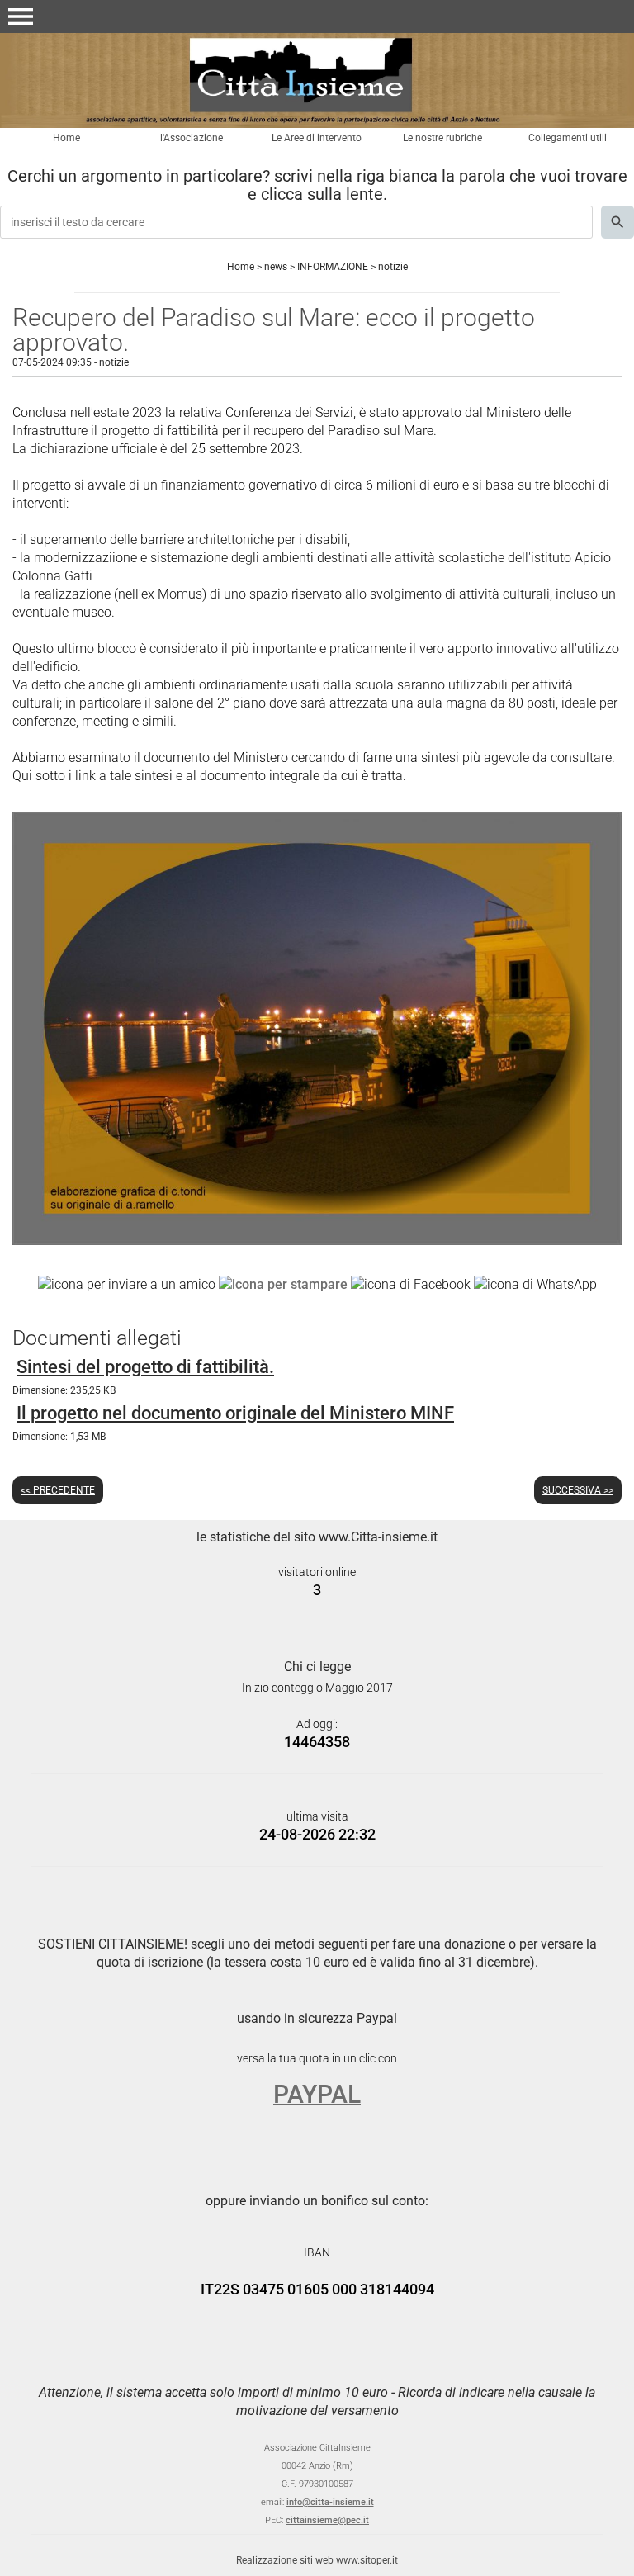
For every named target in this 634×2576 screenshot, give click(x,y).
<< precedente (58, 1490)
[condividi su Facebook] (411, 1283)
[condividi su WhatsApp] (535, 1283)
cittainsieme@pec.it (327, 2520)
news (276, 267)
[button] (21, 17)
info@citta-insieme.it (330, 2502)
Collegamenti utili (568, 138)
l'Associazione (192, 138)
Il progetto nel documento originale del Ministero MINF (235, 1413)
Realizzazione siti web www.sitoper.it (317, 2560)
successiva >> (578, 1490)
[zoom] (317, 1241)
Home (66, 138)
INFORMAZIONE (333, 267)
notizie (393, 267)
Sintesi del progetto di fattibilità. (145, 1367)
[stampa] (283, 1283)
